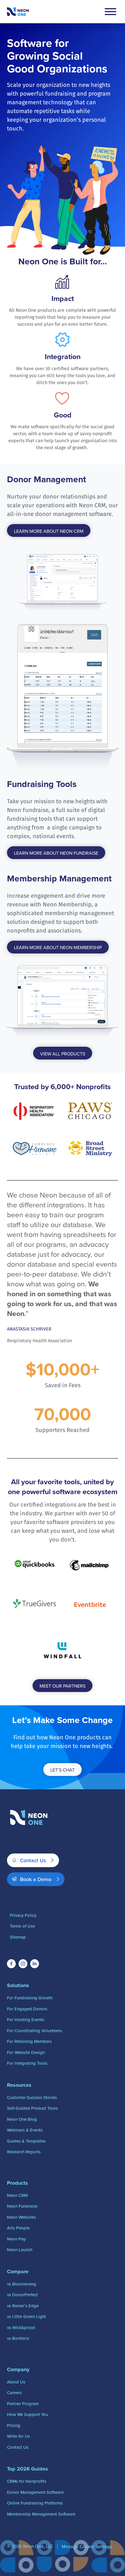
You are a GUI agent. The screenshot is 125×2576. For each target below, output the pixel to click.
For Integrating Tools (27, 2063)
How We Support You (27, 2414)
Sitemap (18, 1937)
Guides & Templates (26, 2141)
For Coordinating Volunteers (34, 2031)
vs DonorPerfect (22, 2295)
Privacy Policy (23, 1915)
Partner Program (23, 2404)
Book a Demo (36, 1879)
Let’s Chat (63, 1770)
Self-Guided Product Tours (32, 2108)
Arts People (18, 2228)
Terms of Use (22, 1926)
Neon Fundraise (22, 2206)
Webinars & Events (25, 2130)
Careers (14, 2393)
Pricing (14, 2425)
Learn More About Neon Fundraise (56, 853)
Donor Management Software (35, 2492)
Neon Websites (22, 2217)
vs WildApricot (21, 2327)
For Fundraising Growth (30, 1998)
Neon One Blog (22, 2119)
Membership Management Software (41, 2514)
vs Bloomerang (22, 2284)
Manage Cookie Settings (87, 2546)
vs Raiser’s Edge (23, 2306)
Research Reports (24, 2152)
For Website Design (26, 2052)
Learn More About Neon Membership (58, 947)
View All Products (63, 1054)
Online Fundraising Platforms (35, 2503)
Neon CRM (17, 2195)
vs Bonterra (18, 2338)
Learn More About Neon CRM (49, 531)
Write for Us (18, 2436)
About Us (16, 2382)
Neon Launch (20, 2250)
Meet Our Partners (63, 1686)
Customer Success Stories (32, 2097)
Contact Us (33, 1860)
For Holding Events (26, 2020)
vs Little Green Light (26, 2316)
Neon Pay (16, 2239)
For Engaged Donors (27, 2009)
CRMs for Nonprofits (27, 2481)
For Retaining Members (29, 2041)
